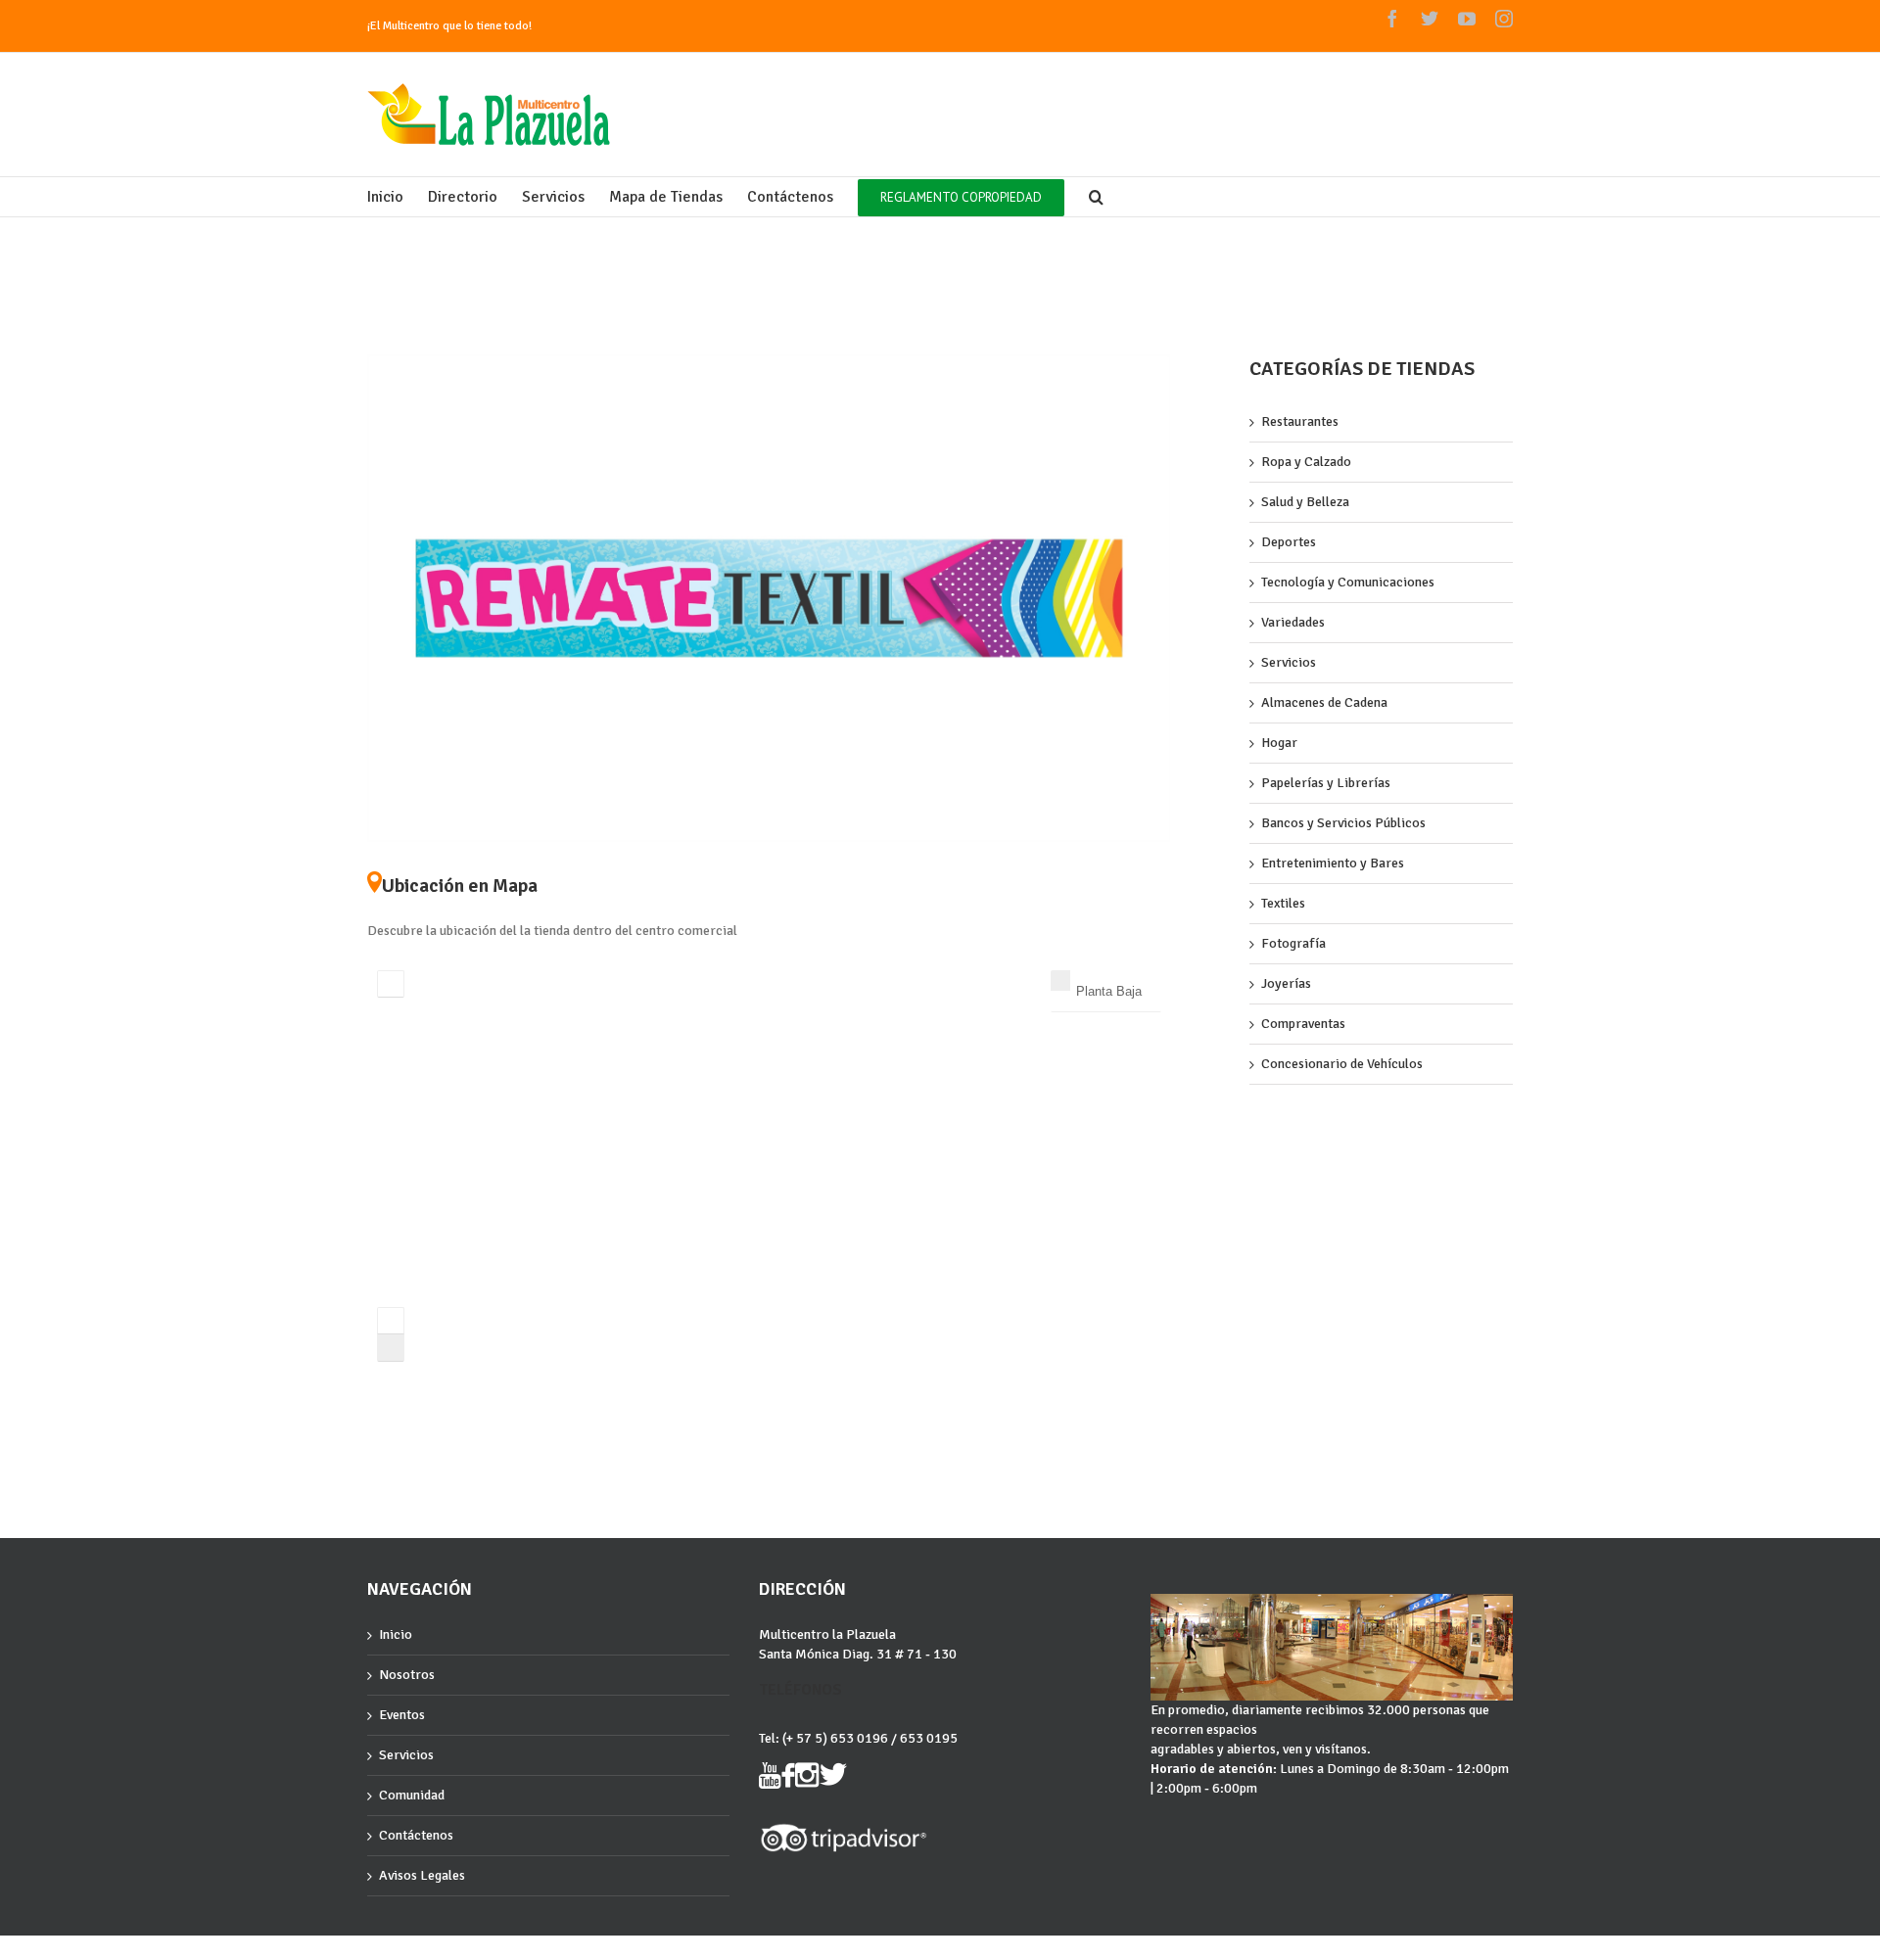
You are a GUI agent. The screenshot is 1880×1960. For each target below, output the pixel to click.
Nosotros (407, 1675)
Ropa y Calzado (1306, 462)
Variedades (1293, 622)
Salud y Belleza (1305, 502)
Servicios (1289, 662)
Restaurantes (1300, 421)
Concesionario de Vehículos (1342, 1064)
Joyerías (1286, 983)
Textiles (1283, 903)
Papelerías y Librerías (1326, 783)
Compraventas (1303, 1024)
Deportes (1289, 542)
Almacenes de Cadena (1324, 702)
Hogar (1279, 743)
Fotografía (1293, 943)
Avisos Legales (422, 1875)
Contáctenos (416, 1835)
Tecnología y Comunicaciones (1348, 582)
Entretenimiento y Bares (1333, 863)
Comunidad (412, 1795)
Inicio (396, 1634)
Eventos (402, 1715)
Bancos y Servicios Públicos (1343, 823)
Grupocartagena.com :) (422, 1953)
